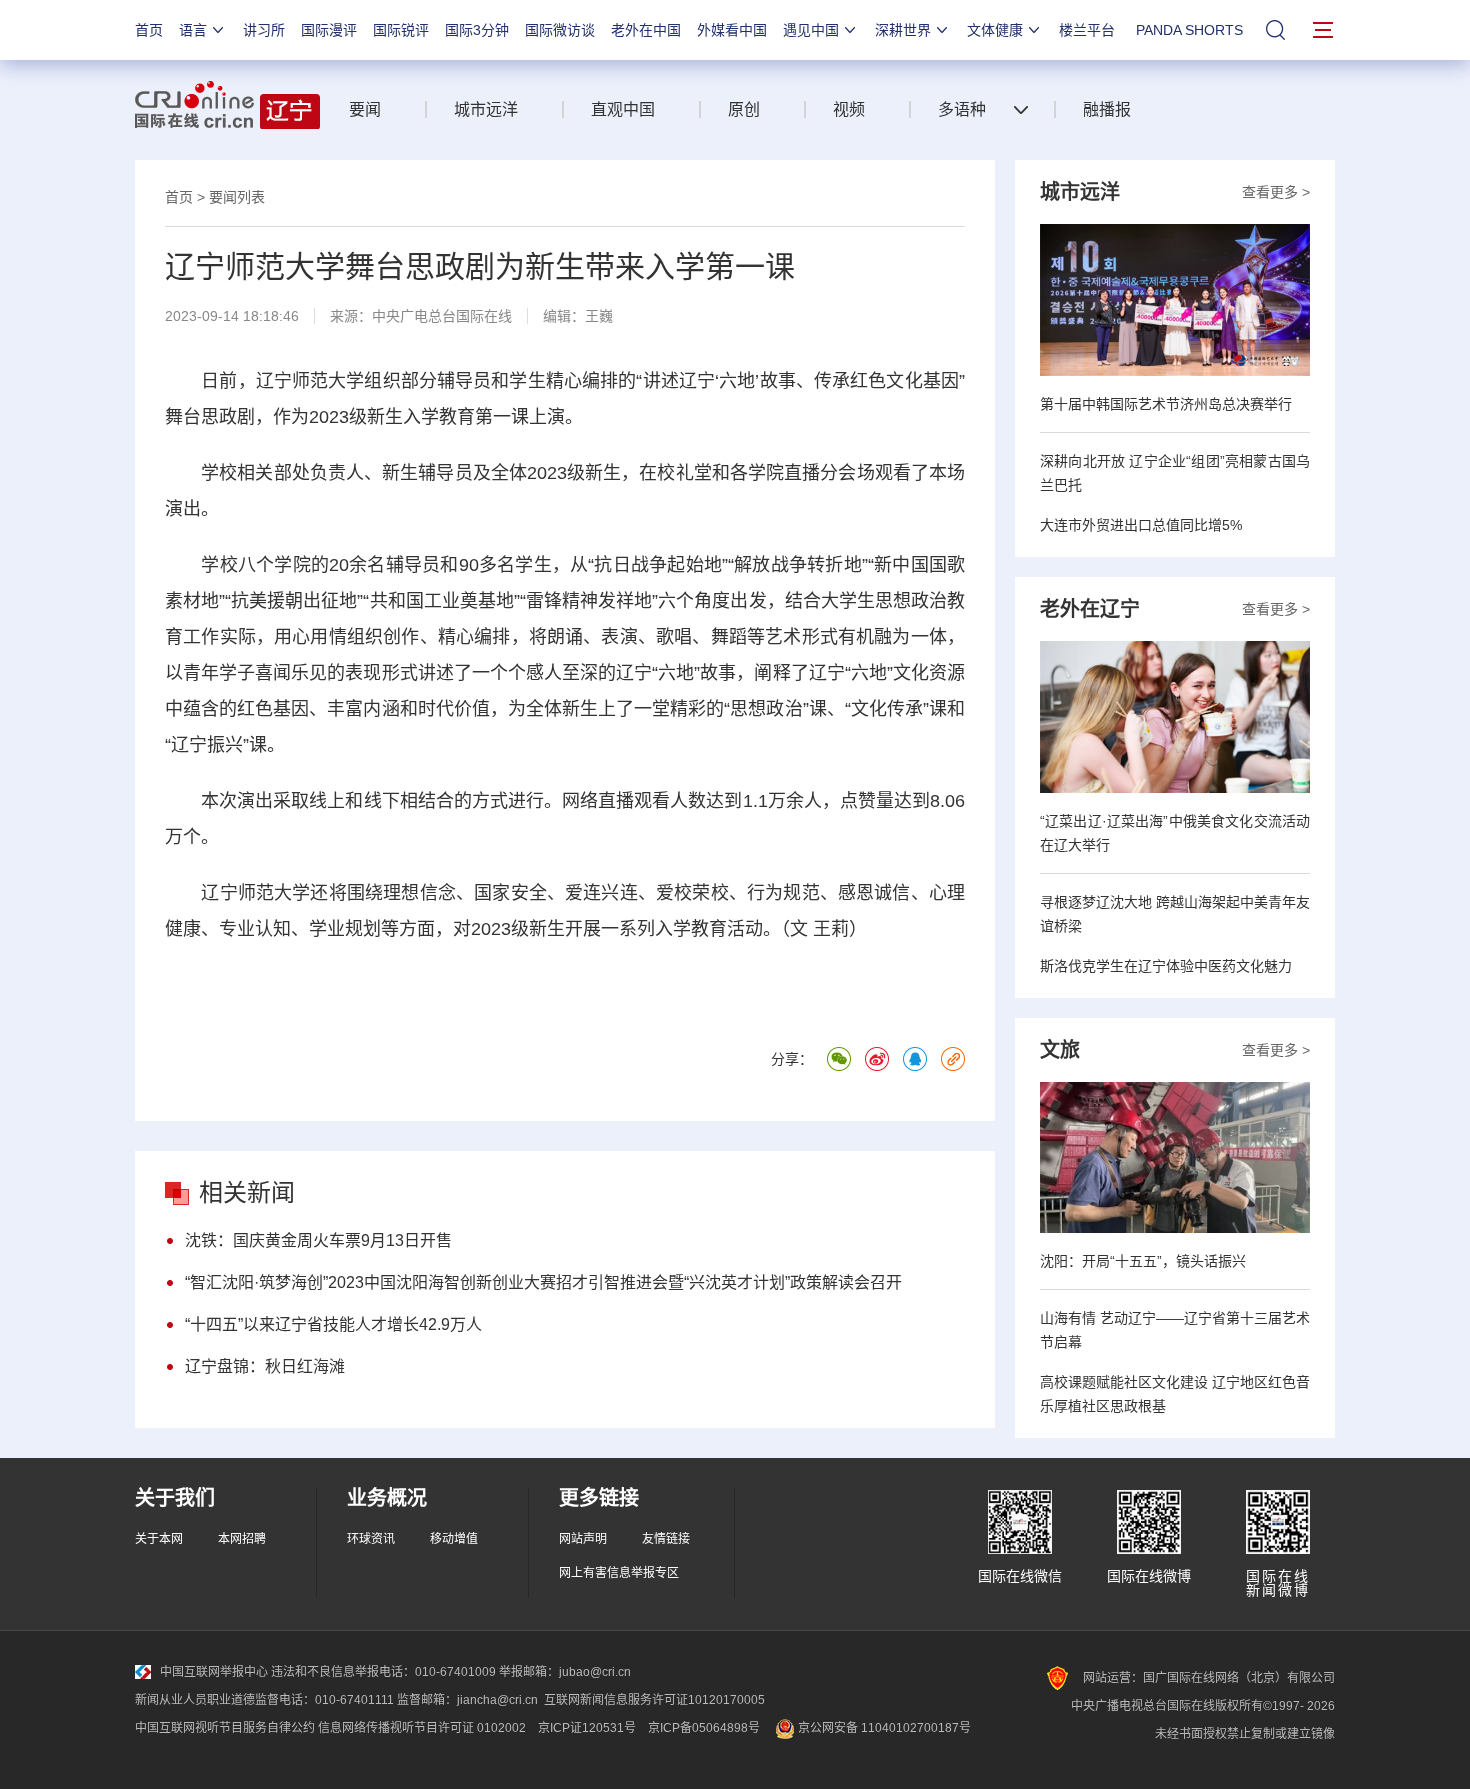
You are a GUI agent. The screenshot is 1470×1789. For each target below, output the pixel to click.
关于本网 (159, 1539)
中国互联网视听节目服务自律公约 (225, 1728)
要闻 (365, 109)
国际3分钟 (477, 30)
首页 (149, 30)
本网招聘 (242, 1539)
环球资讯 (371, 1539)
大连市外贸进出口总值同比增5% (1141, 525)
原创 (744, 109)
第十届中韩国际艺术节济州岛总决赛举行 (1166, 404)
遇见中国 (811, 30)
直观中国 (623, 109)
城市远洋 (486, 109)
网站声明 (583, 1539)
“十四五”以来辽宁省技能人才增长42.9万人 (333, 1324)
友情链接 (666, 1539)
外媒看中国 (732, 30)
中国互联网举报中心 (214, 1672)
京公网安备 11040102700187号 (883, 1728)
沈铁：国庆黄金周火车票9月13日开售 (318, 1240)
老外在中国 (646, 30)
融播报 (1107, 109)
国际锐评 (401, 30)
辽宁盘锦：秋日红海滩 (265, 1366)
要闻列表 (237, 197)
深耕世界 (903, 30)
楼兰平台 (1087, 30)
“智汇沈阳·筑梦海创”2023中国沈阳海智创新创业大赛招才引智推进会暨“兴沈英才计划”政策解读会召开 (543, 1282)
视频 (849, 109)
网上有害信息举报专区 (619, 1573)
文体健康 (995, 30)
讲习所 (264, 30)
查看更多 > (1276, 192)
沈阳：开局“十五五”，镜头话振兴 (1143, 1261)
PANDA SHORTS (1189, 30)
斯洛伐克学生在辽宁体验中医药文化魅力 (1166, 966)
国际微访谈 (560, 30)
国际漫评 (329, 30)
